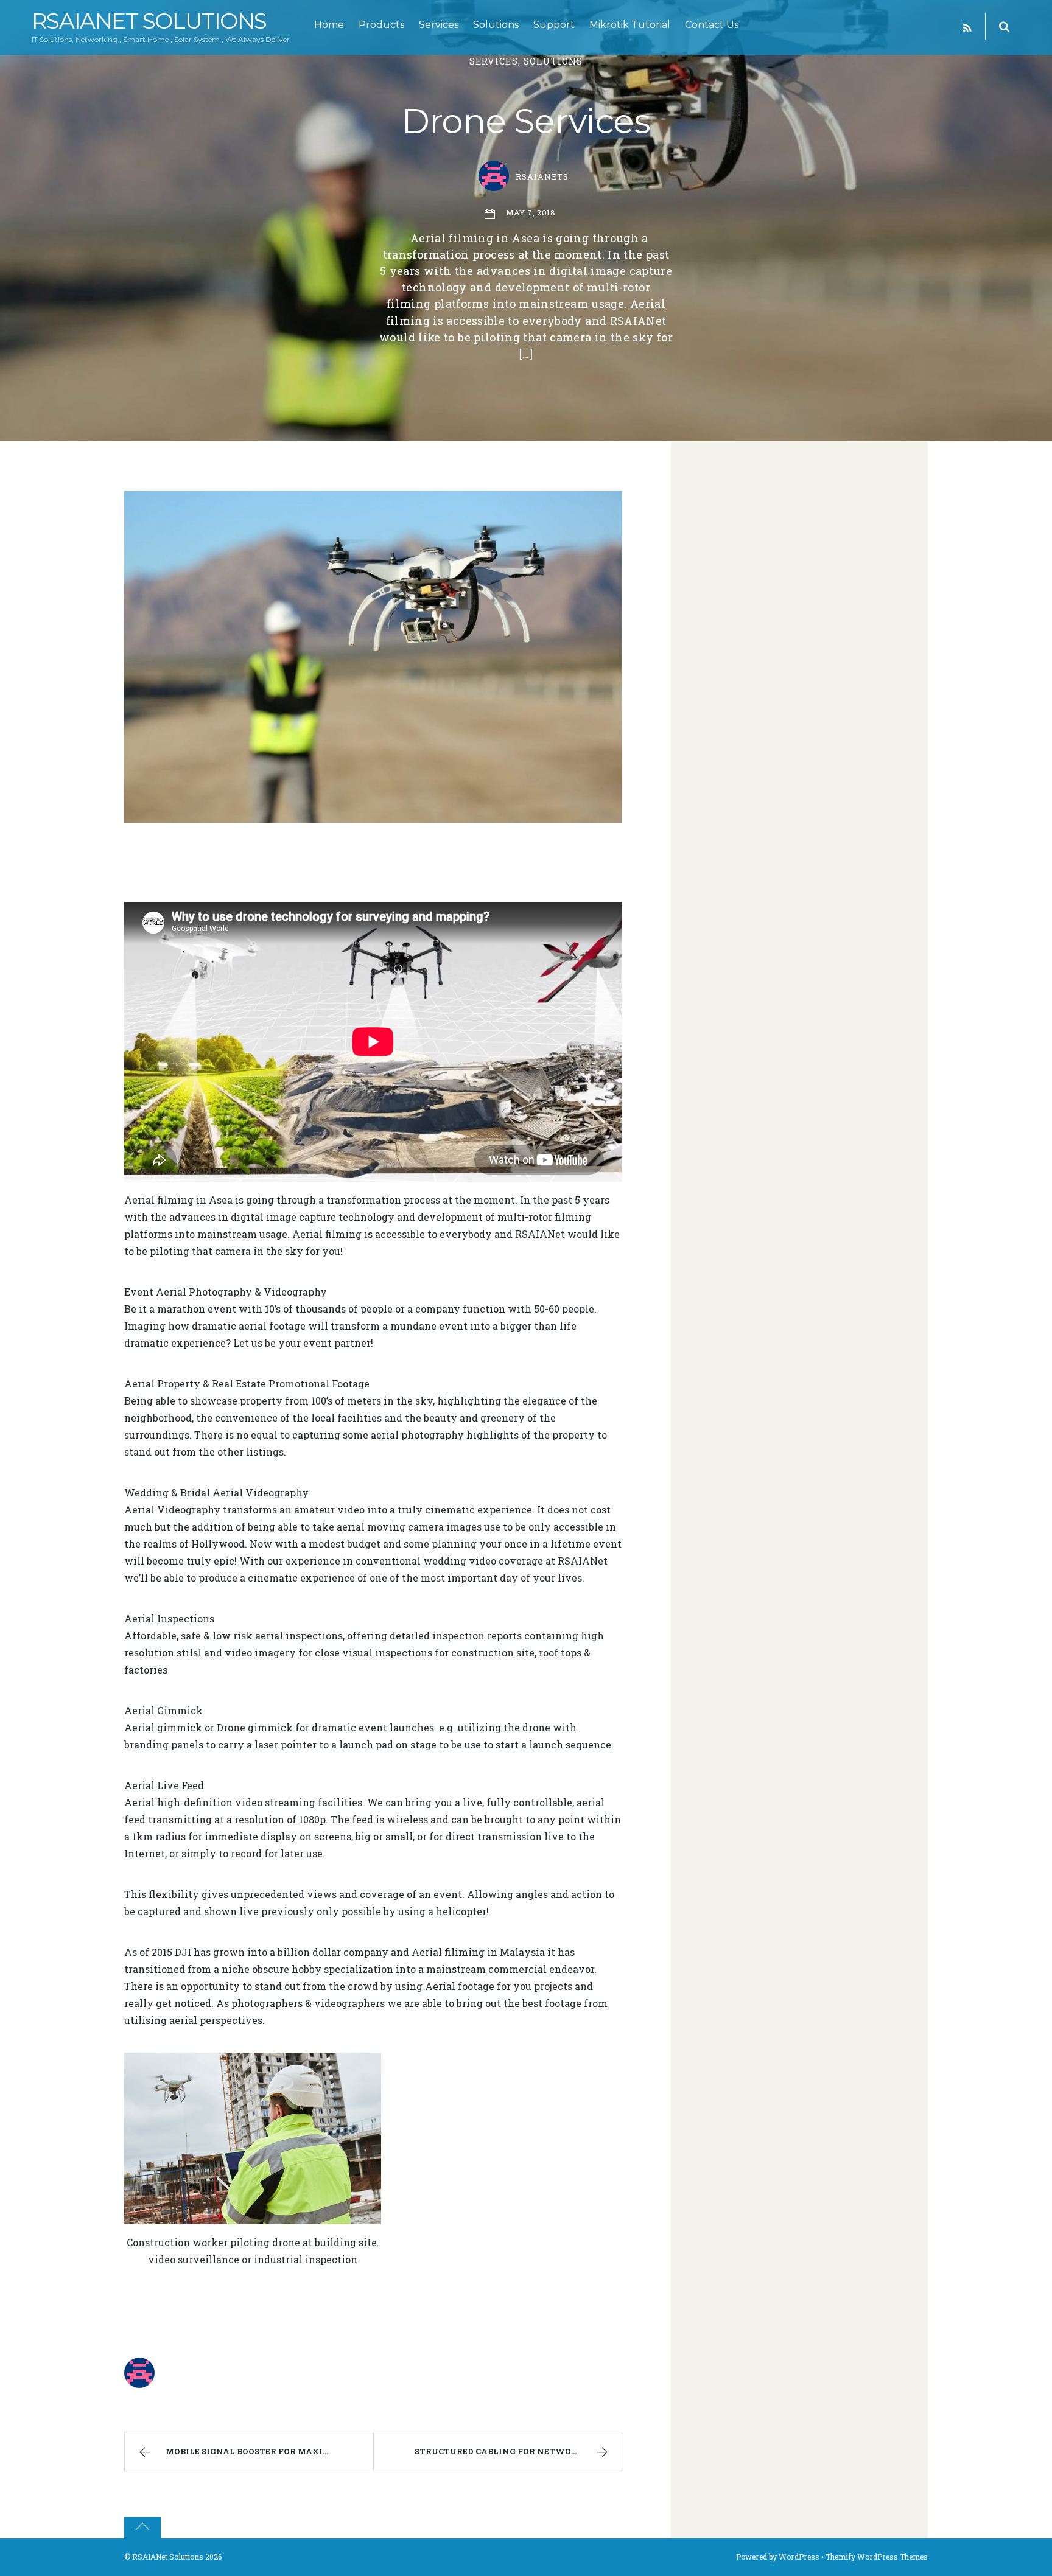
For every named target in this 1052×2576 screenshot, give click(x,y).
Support (554, 25)
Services (439, 25)
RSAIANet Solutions (168, 2557)
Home (329, 25)
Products (381, 25)
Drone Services (526, 121)
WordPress (799, 2557)
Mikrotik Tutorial (630, 25)
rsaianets (542, 176)
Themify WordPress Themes (877, 2557)
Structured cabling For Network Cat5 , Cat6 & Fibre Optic (518, 2451)
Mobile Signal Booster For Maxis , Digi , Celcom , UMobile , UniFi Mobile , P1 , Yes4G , (269, 2451)
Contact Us (712, 25)
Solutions (496, 25)
